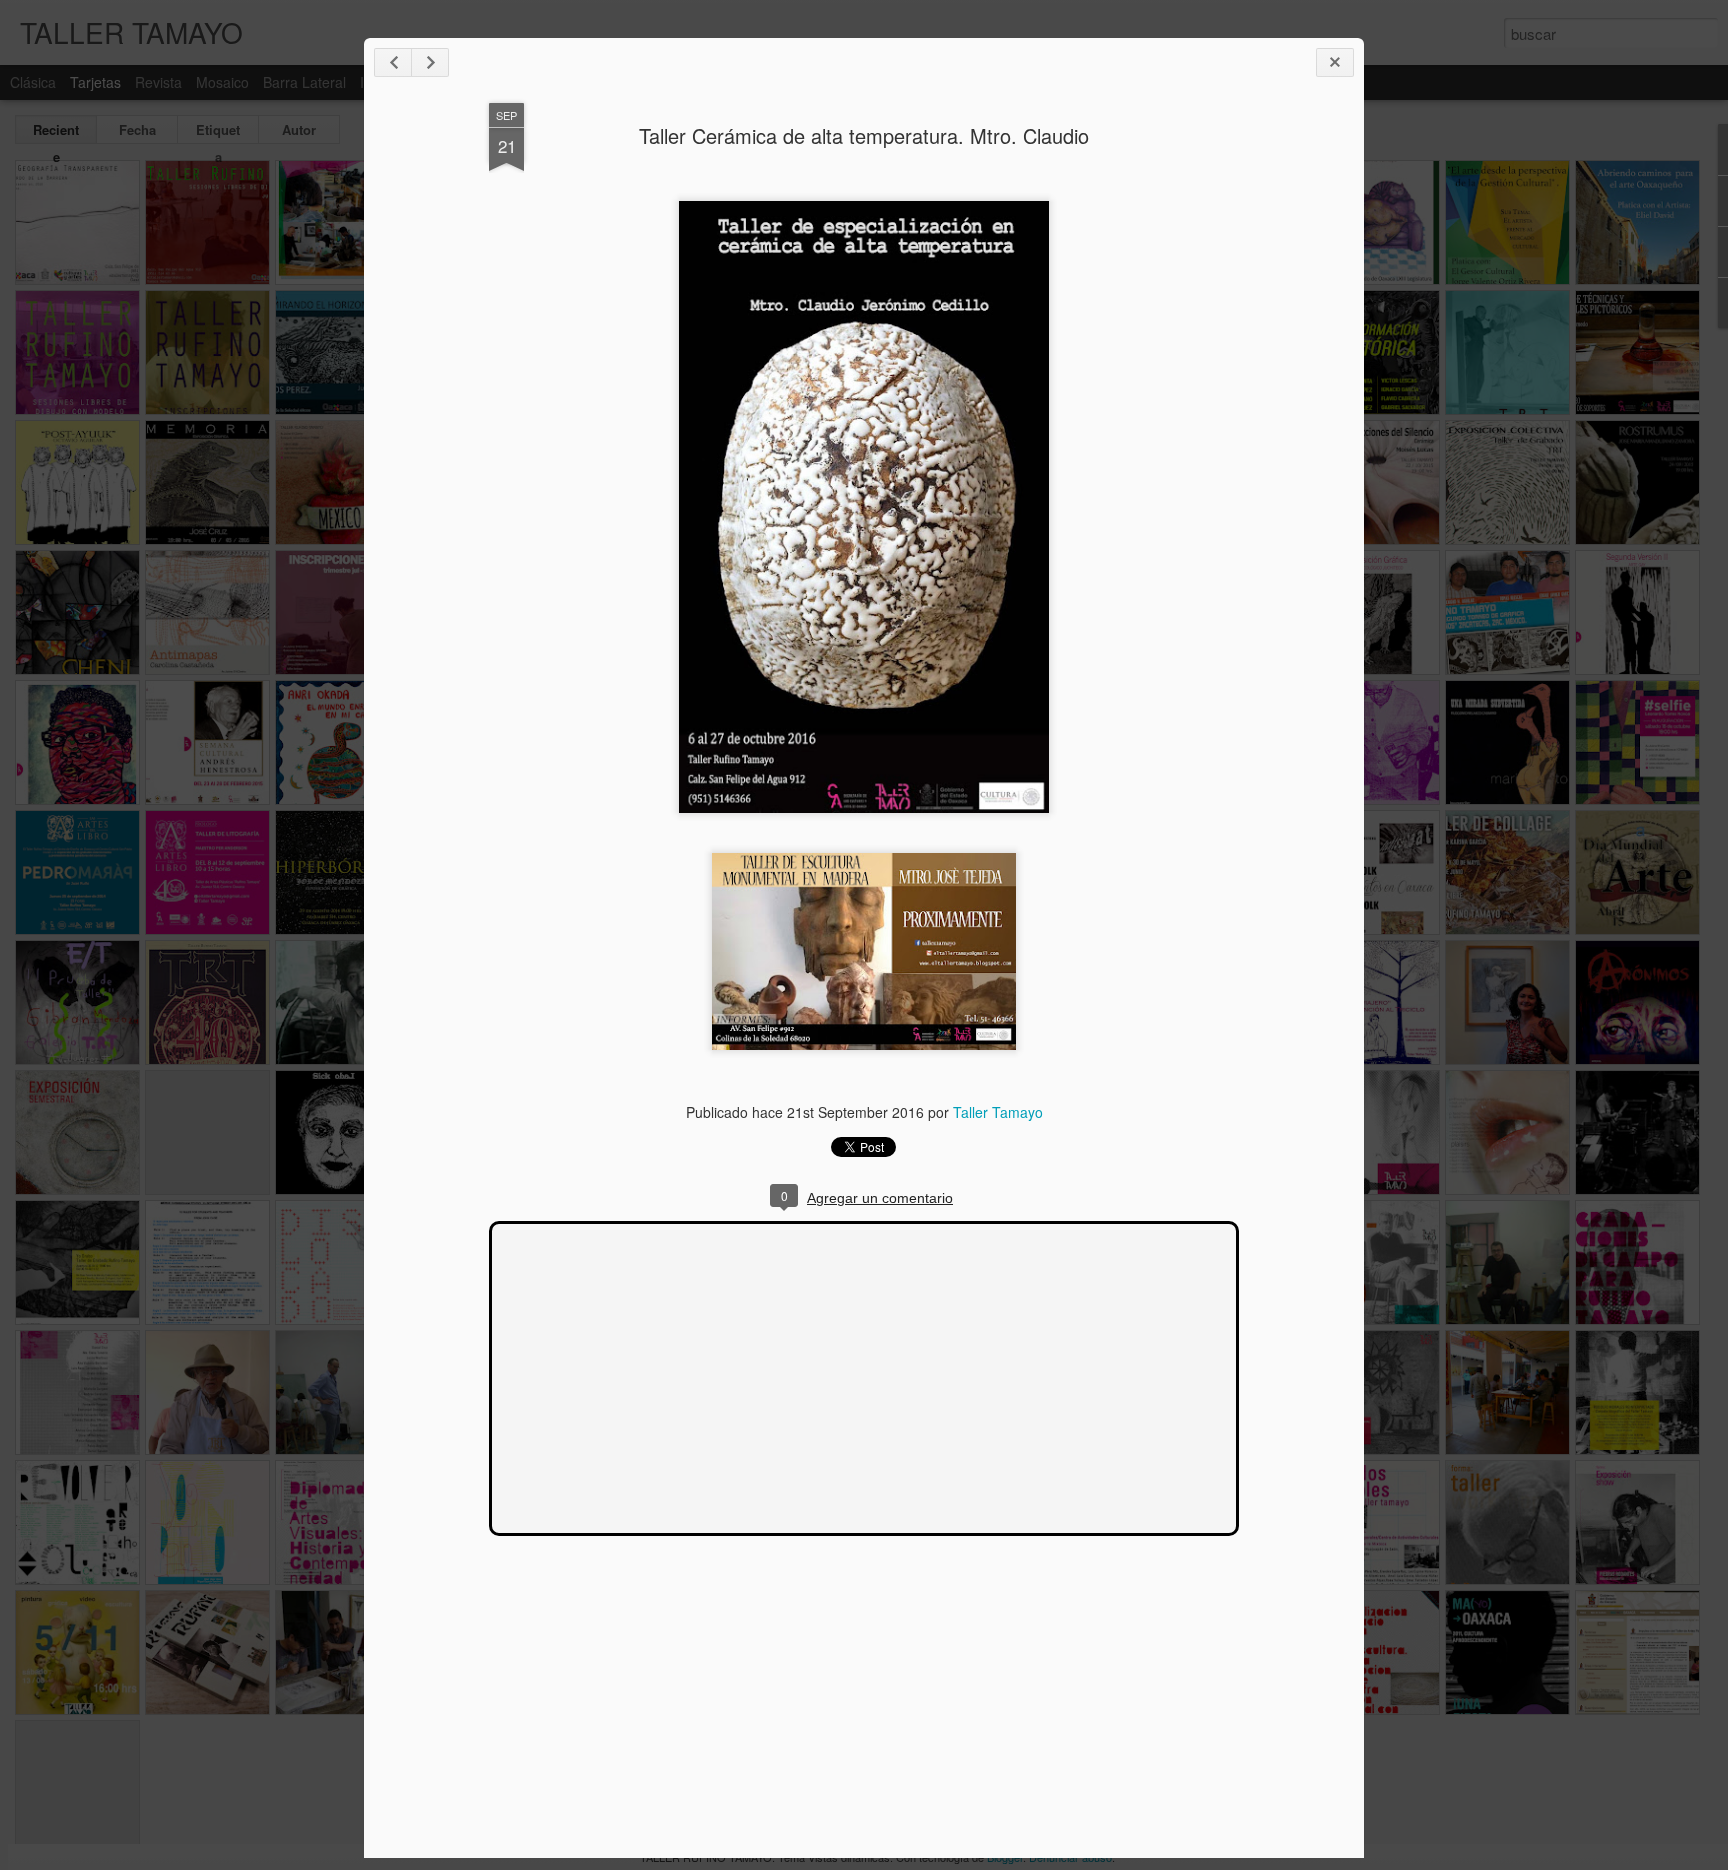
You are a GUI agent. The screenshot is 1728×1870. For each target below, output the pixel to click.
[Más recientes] (393, 62)
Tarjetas (95, 82)
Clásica (33, 82)
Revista (158, 82)
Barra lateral (304, 82)
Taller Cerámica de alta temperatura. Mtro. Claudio (864, 135)
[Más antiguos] (430, 62)
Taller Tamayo (998, 1112)
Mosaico (222, 82)
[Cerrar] (1335, 62)
